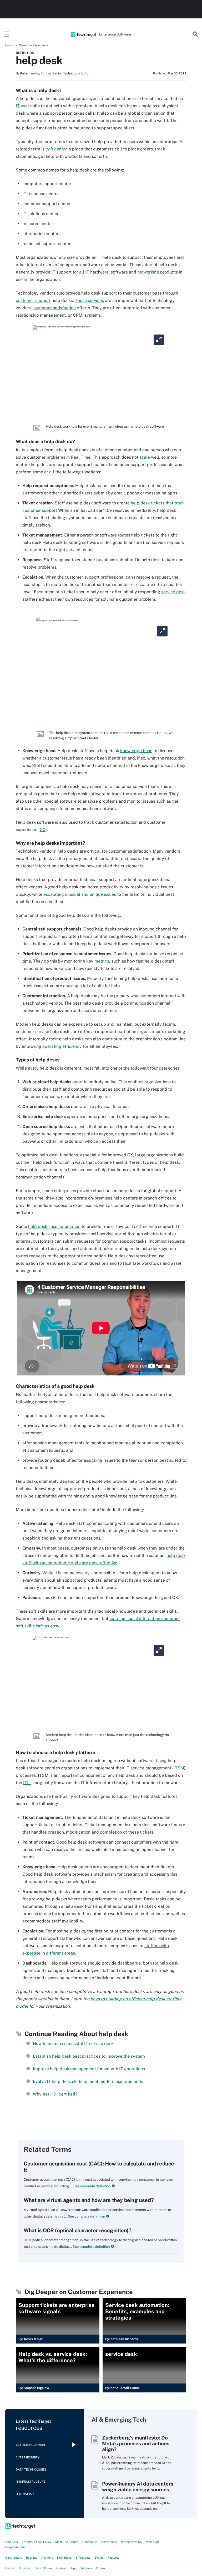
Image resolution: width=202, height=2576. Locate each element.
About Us (12, 2542)
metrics (102, 961)
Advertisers (109, 2542)
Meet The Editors (67, 2542)
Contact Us (90, 2542)
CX (43, 830)
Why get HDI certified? (55, 2094)
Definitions (64, 2558)
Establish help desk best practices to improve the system (89, 2056)
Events (99, 2558)
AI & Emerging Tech (31, 2445)
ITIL (27, 1783)
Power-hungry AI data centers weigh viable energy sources (138, 2487)
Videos (101, 2568)
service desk (173, 592)
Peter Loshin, (30, 73)
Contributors (14, 2558)
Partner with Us (131, 2542)
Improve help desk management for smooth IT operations (89, 2069)
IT (18, 106)
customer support (33, 300)
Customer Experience (33, 45)
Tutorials (86, 2568)
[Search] (195, 34)
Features (113, 2558)
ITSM (179, 1768)
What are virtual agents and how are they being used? (89, 2200)
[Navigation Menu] (7, 34)
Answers (47, 2558)
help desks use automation (54, 1226)
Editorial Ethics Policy (37, 2542)
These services (89, 300)
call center (56, 149)
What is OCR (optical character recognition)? (77, 2230)
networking (148, 272)
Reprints (32, 2558)
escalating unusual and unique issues (80, 894)
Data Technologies (31, 2469)
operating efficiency (62, 1046)
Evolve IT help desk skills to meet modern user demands (88, 2081)
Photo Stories (43, 2568)
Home (9, 45)
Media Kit (152, 2542)
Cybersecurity (28, 2457)
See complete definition (92, 2186)
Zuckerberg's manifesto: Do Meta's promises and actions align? (136, 2443)
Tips (74, 2568)
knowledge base (136, 751)
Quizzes (61, 2568)
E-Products (83, 2558)
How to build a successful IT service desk (73, 2044)
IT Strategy (25, 2494)
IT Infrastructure (31, 2482)
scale (145, 457)
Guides (10, 2568)
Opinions (25, 2568)
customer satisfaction (55, 308)
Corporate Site (15, 2547)
